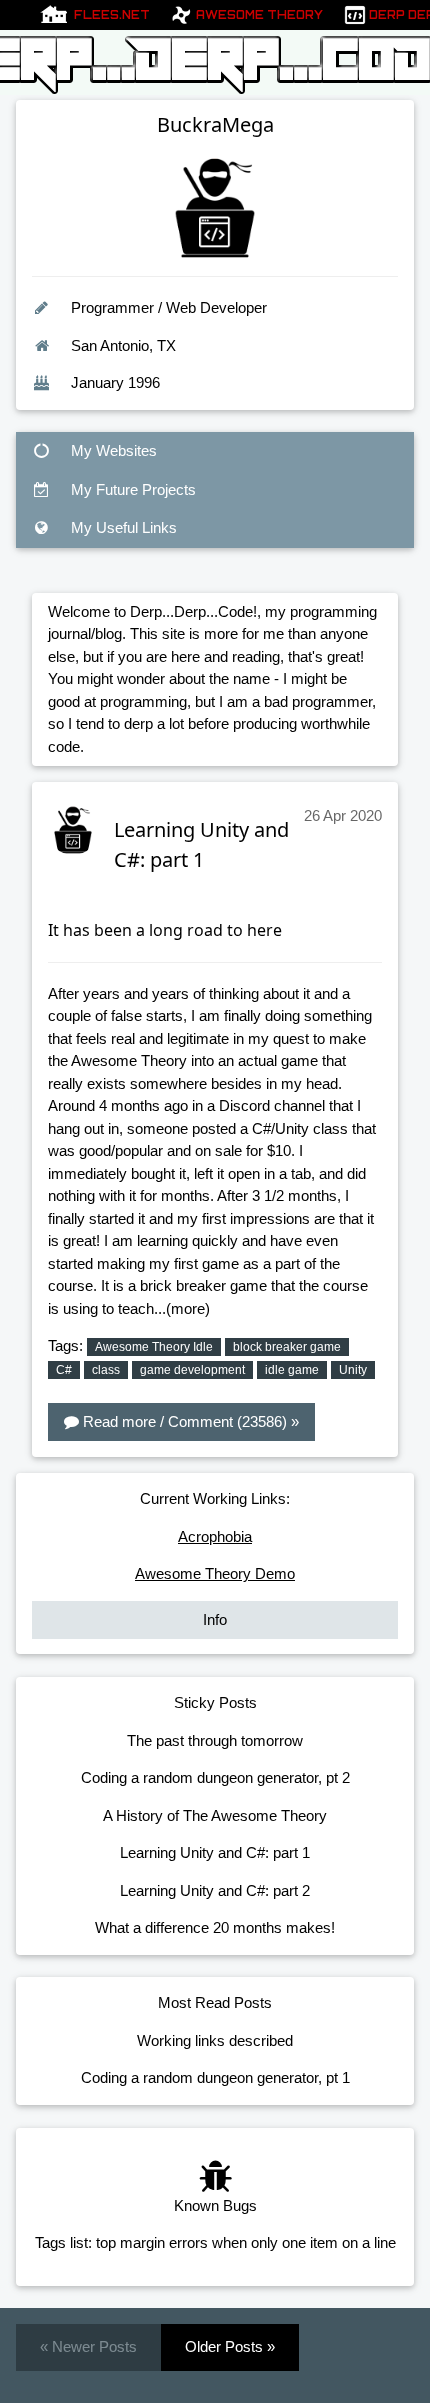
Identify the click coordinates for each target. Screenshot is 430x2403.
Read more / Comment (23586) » (189, 1421)
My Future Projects (131, 489)
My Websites (112, 450)
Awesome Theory (259, 15)
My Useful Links (122, 527)
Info (215, 1619)
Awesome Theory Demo (215, 1573)
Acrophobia (215, 1536)
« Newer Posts (88, 2346)
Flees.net (112, 15)
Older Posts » (230, 2346)
